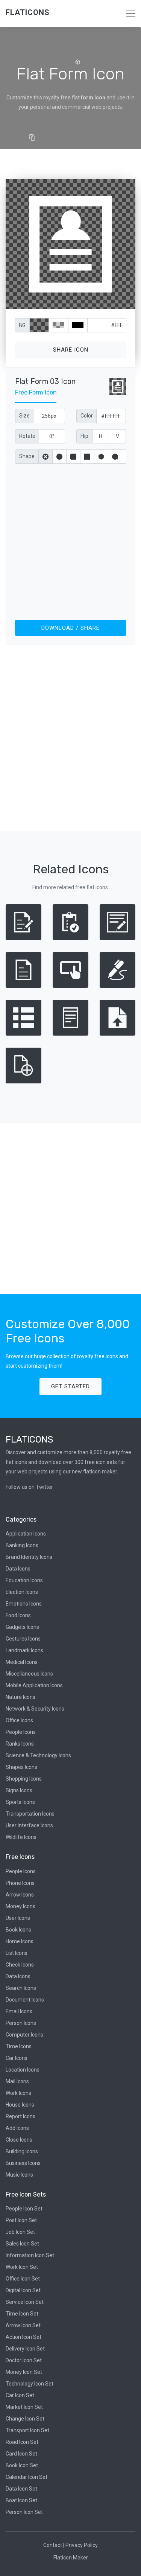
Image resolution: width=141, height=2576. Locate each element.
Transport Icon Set (27, 2430)
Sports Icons (20, 1802)
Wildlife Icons (21, 1837)
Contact (53, 2545)
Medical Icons (22, 1662)
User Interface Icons (29, 1825)
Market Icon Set (24, 2407)
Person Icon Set (24, 2512)
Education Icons (24, 1580)
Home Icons (20, 1941)
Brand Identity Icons (29, 1557)
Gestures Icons (23, 1639)
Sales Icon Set (22, 2244)
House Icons (20, 2105)
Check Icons (20, 1965)
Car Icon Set (20, 2395)
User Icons (18, 1918)
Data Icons (18, 1569)
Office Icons (19, 1720)
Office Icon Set (23, 2279)
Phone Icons (20, 1883)
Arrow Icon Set (23, 2325)
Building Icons (22, 2151)
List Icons (17, 1953)
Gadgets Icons (22, 1627)
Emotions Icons (24, 1604)
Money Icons (20, 1906)
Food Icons (18, 1615)
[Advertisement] (70, 540)
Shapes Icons (21, 1767)
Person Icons (21, 2023)
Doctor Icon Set (24, 2360)
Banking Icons (22, 1545)
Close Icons (19, 2140)
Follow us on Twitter (29, 1487)
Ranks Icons (20, 1744)
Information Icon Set (30, 2255)
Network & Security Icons (35, 1709)
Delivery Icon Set (25, 2349)
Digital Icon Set (23, 2290)
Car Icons (17, 2058)
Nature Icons (20, 1697)
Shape (27, 456)
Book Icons (18, 1930)
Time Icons (19, 2046)
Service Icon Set (25, 2302)
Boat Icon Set (21, 2500)
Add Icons (17, 2128)
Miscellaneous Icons (29, 1674)
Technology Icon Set (30, 2384)
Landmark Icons (24, 1650)
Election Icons (22, 1592)
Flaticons (28, 12)
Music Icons (19, 2175)
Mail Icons (17, 2081)
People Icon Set (24, 2209)
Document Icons (25, 2000)
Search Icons (21, 1988)
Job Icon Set (20, 2232)
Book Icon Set (22, 2465)
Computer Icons (24, 2035)
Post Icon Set (21, 2220)
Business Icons (23, 2163)
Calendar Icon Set (27, 2477)
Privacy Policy (82, 2545)
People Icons (21, 1732)
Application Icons (26, 1534)
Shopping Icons (24, 1779)
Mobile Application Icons (34, 1685)
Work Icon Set (22, 2267)
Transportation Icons (30, 1814)
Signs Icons (19, 1790)
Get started (70, 1386)
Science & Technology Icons (38, 1755)
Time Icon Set (22, 2314)
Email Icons (19, 2011)
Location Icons (23, 2070)
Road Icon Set (22, 2442)
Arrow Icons (20, 1895)
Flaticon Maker (71, 2558)
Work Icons (18, 2093)
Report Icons (20, 2116)
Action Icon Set (23, 2337)
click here (106, 302)
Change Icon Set (25, 2419)
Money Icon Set (24, 2372)
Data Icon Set (21, 2489)
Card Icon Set (21, 2454)
